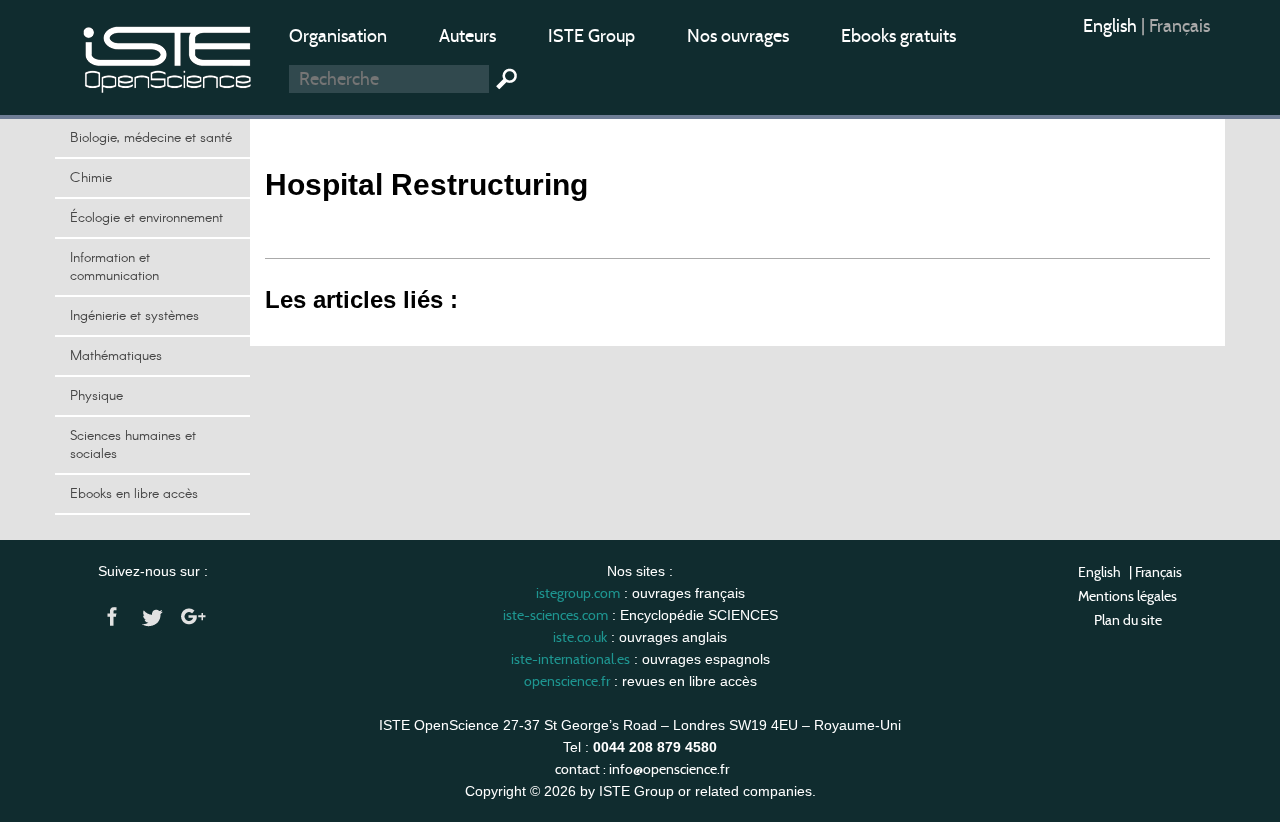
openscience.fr (567, 681)
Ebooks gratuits (898, 36)
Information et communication (114, 267)
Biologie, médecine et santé (151, 138)
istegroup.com (578, 593)
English (1112, 26)
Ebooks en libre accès (134, 494)
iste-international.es (570, 659)
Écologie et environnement (146, 218)
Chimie (91, 178)
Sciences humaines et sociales (133, 445)
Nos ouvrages (738, 36)
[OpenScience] (168, 55)
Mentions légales (1127, 596)
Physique (96, 396)
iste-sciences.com (555, 615)
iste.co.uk (580, 637)
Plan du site (1128, 620)
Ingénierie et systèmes (134, 316)
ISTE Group (591, 36)
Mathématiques (116, 356)
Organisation (338, 36)
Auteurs (467, 36)
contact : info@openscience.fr (642, 769)
